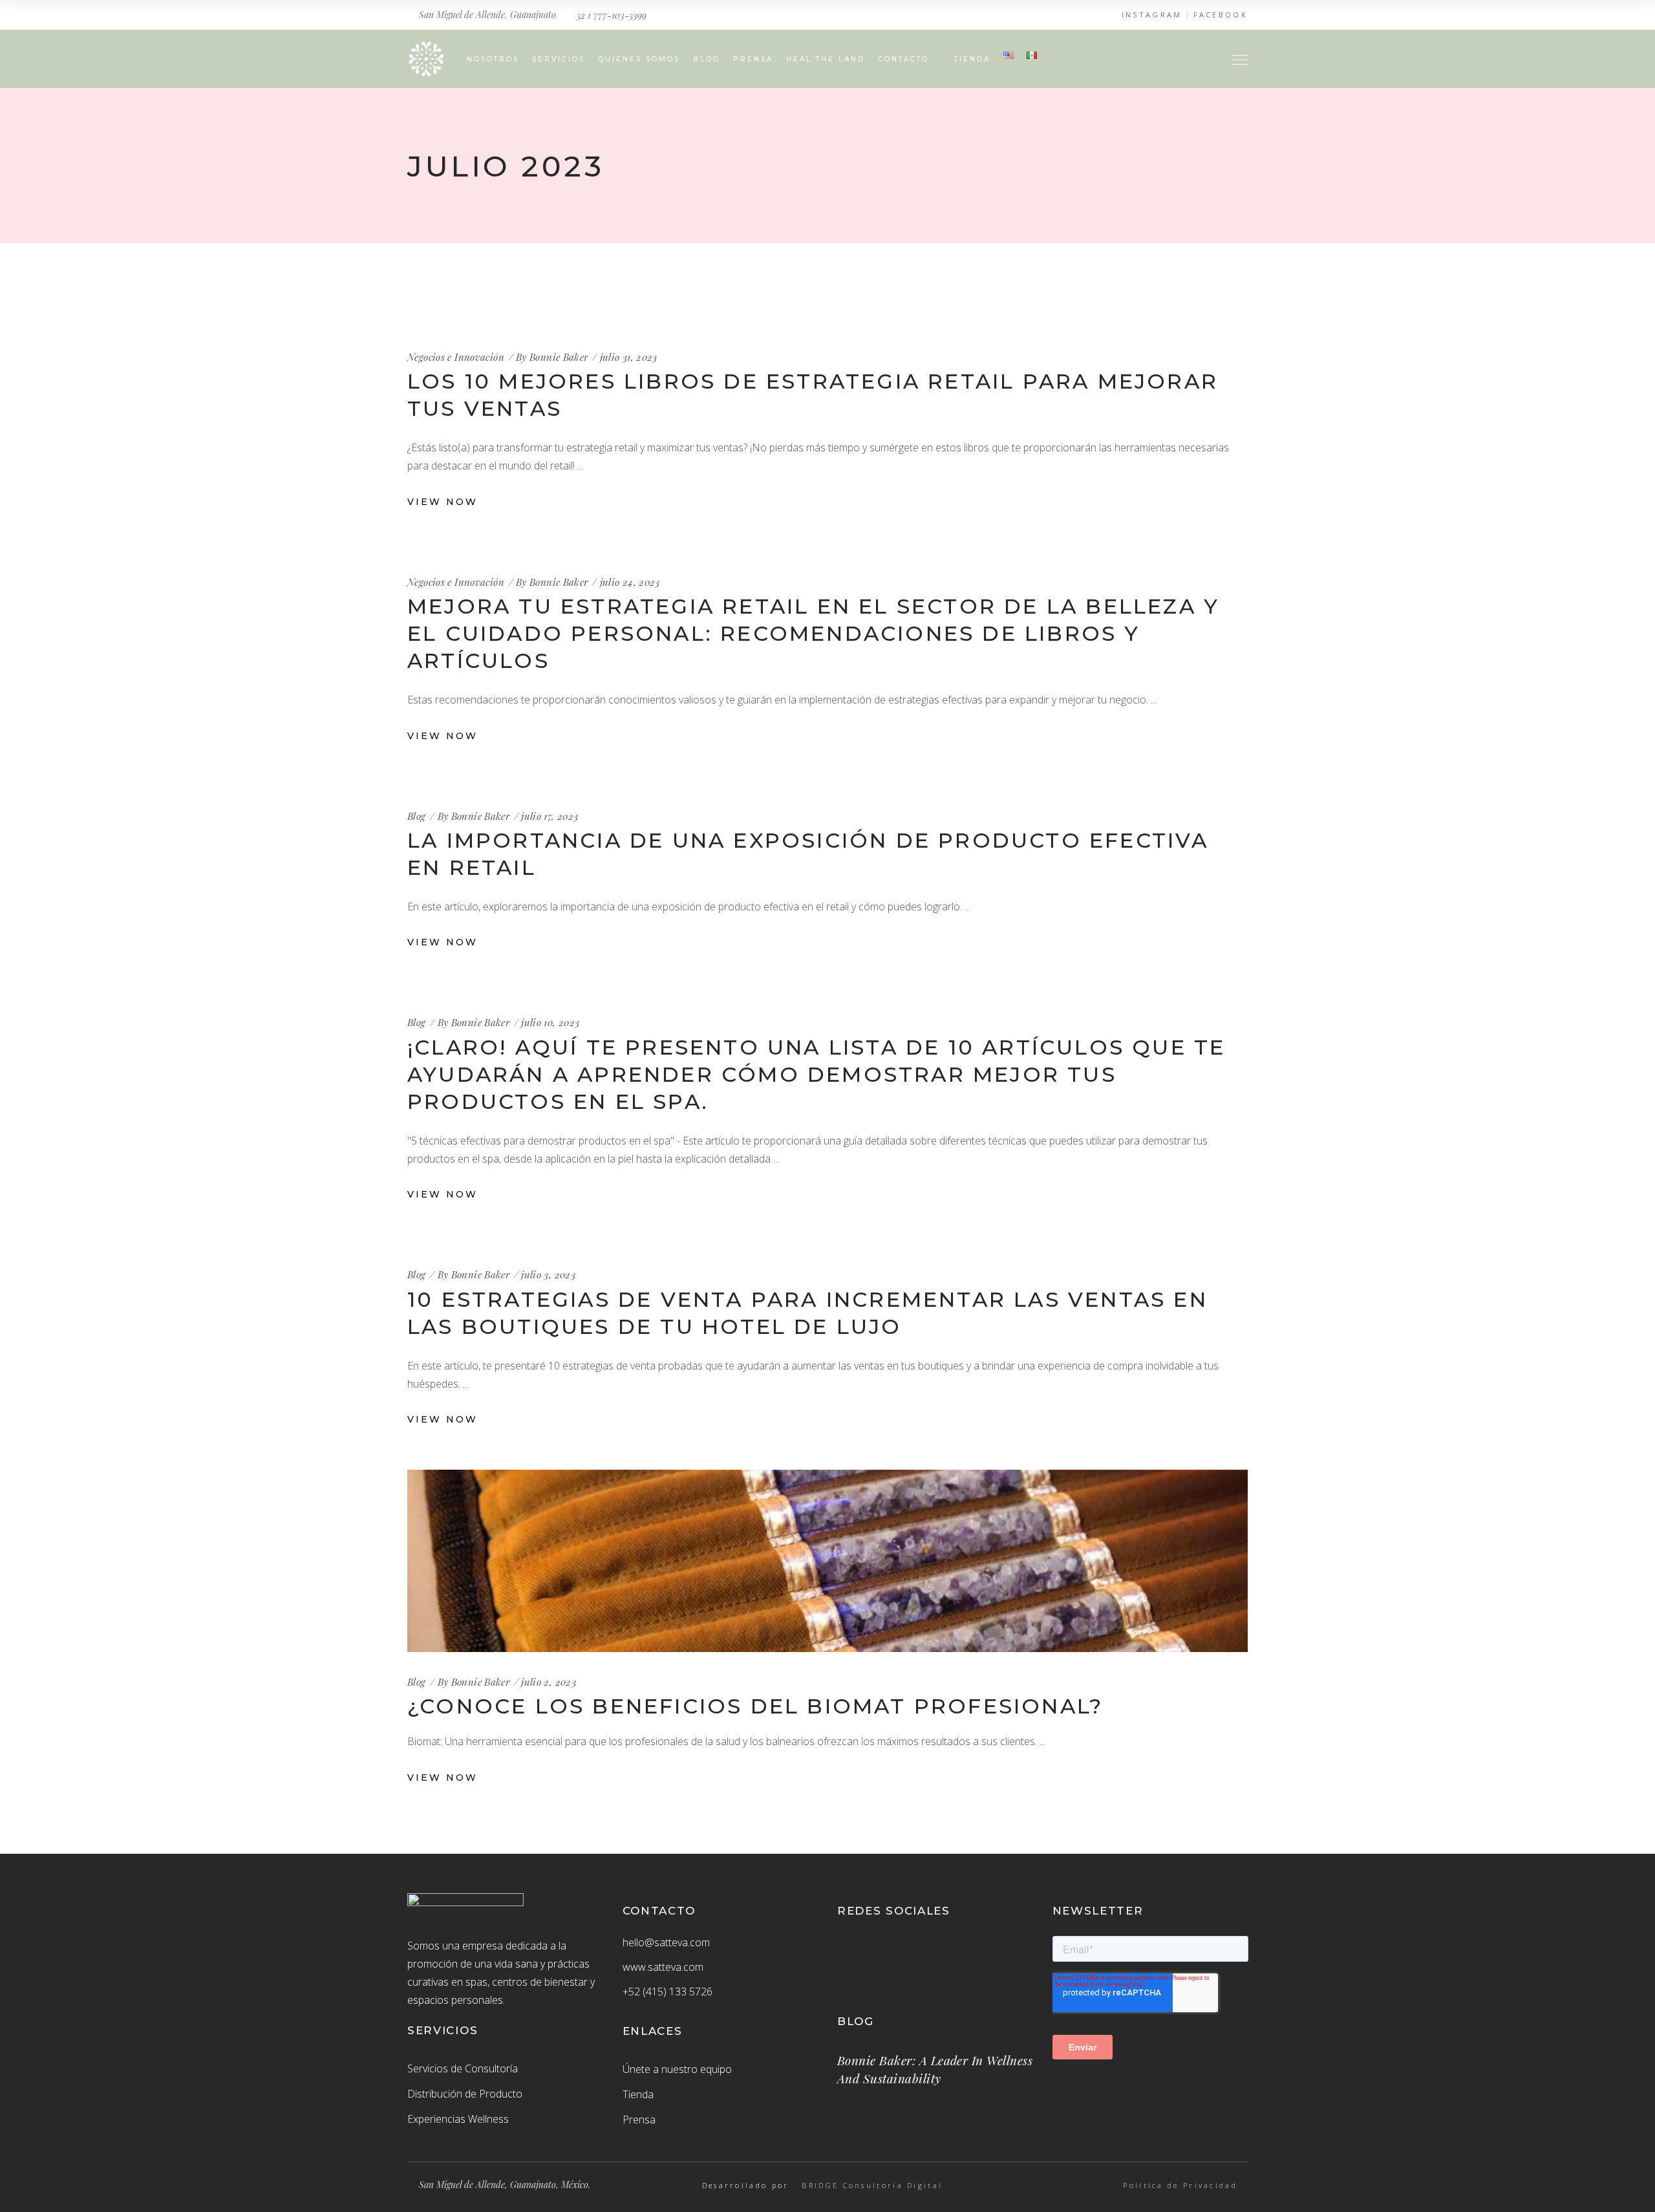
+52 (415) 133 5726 (667, 1992)
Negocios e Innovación (456, 357)
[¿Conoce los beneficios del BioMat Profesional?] (827, 1561)
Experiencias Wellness (458, 2119)
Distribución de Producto (465, 2094)
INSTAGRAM (1152, 15)
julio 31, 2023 (629, 357)
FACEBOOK (1221, 15)
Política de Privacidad (1180, 2185)
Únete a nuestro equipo (677, 2069)
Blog (417, 816)
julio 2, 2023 (549, 1682)
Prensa (639, 2120)
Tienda (638, 2094)
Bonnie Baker (559, 357)
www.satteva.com (663, 1967)
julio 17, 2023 (550, 816)
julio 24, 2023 (630, 582)
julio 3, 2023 (548, 1274)
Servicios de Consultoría (463, 2068)
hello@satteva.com (666, 1942)
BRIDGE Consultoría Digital (872, 2185)
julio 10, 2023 (550, 1022)
